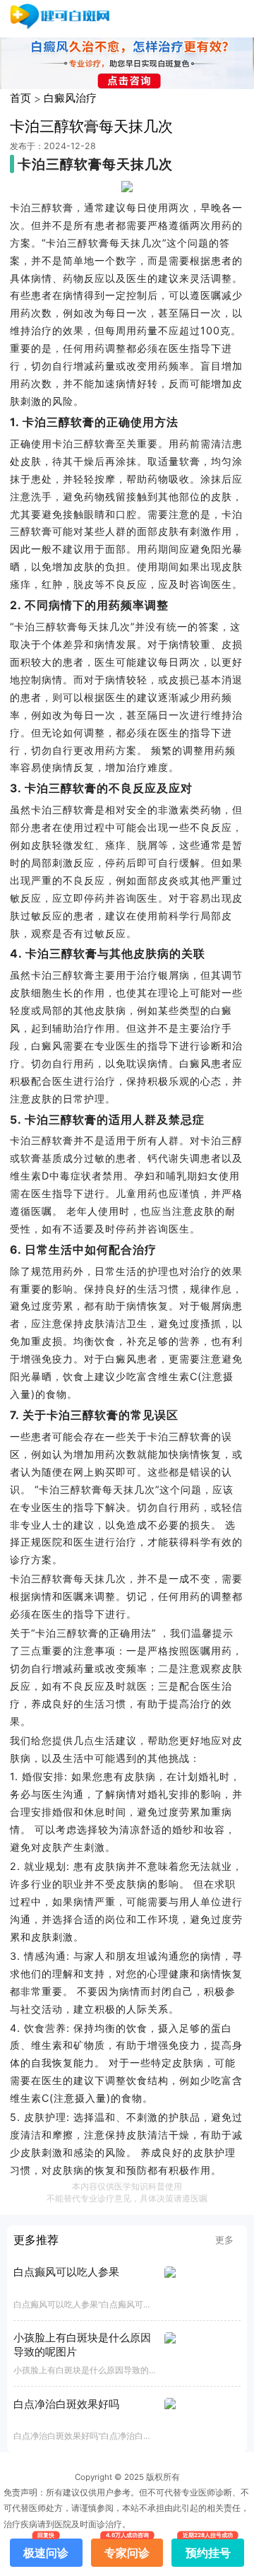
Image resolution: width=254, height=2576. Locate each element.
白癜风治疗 (70, 98)
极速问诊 (46, 2549)
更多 (224, 2240)
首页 (20, 98)
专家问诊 (127, 2549)
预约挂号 (208, 2549)
